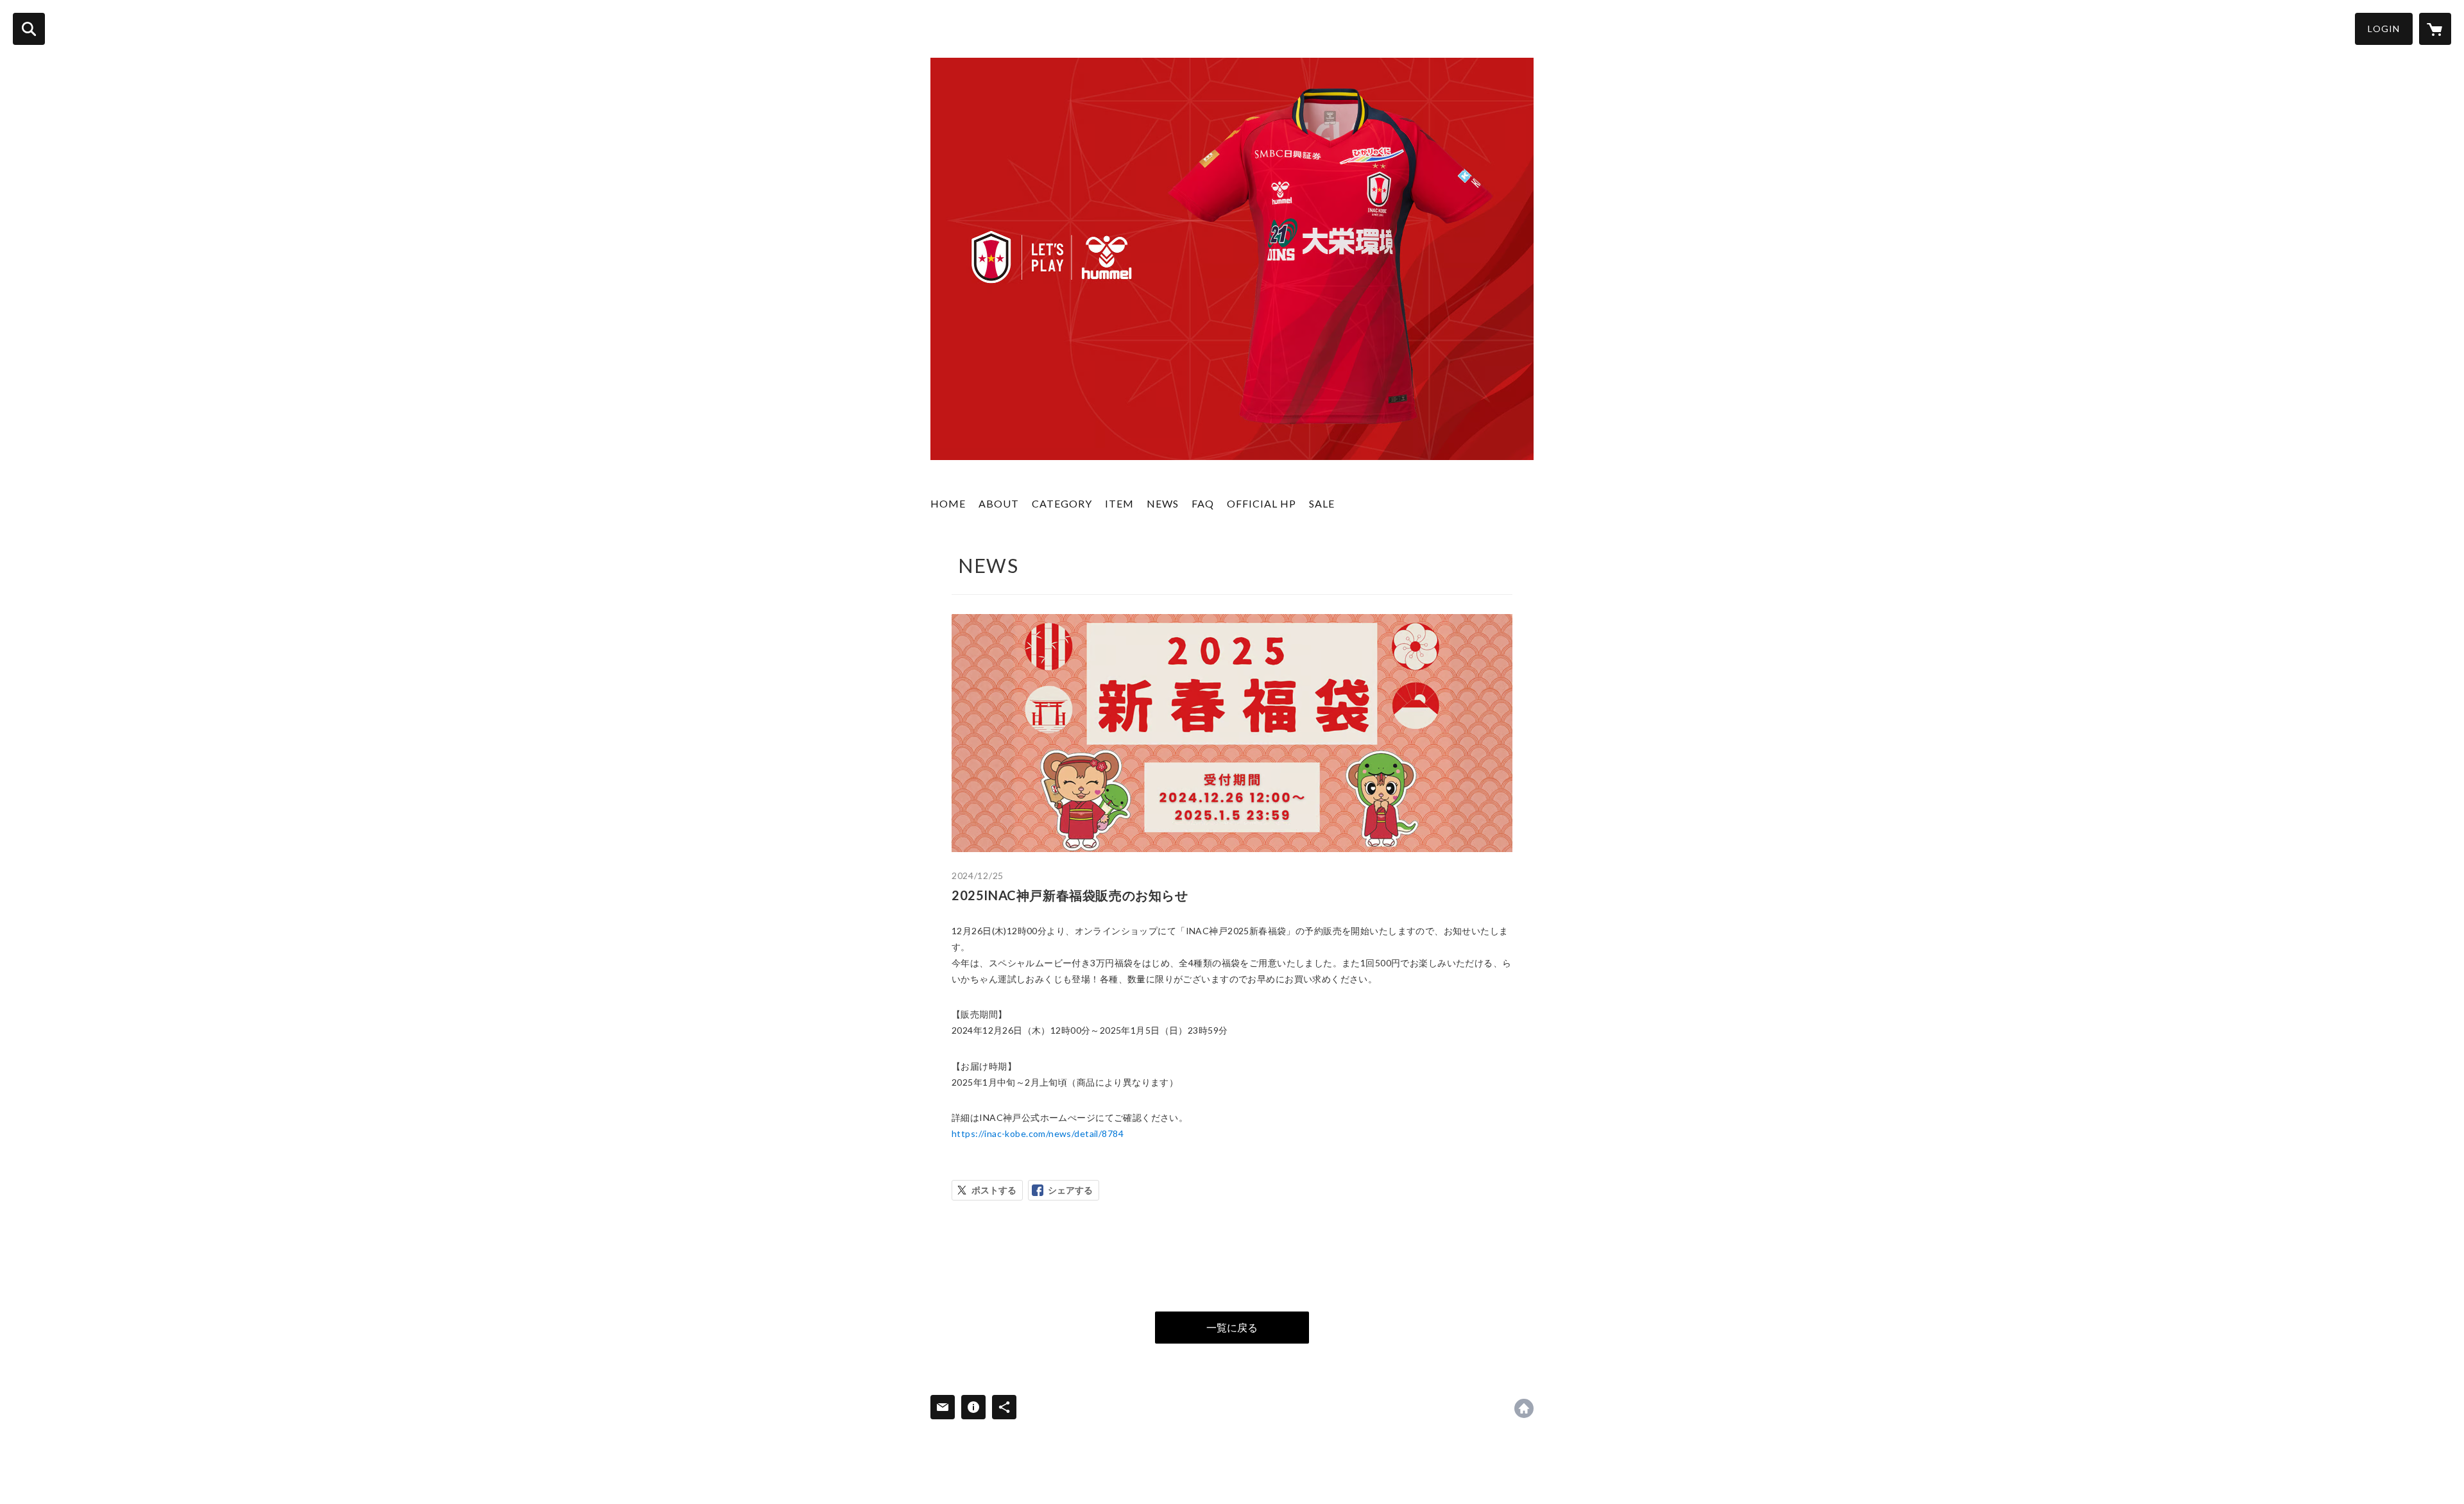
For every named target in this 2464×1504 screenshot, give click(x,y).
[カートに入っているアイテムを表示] (2435, 29)
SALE (1322, 503)
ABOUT (999, 503)
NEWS (1163, 503)
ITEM (1119, 503)
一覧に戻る (1232, 1327)
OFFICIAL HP (1262, 503)
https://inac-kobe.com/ (1524, 1408)
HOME (948, 503)
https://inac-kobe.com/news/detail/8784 (1038, 1133)
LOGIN (2384, 29)
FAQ (1203, 503)
